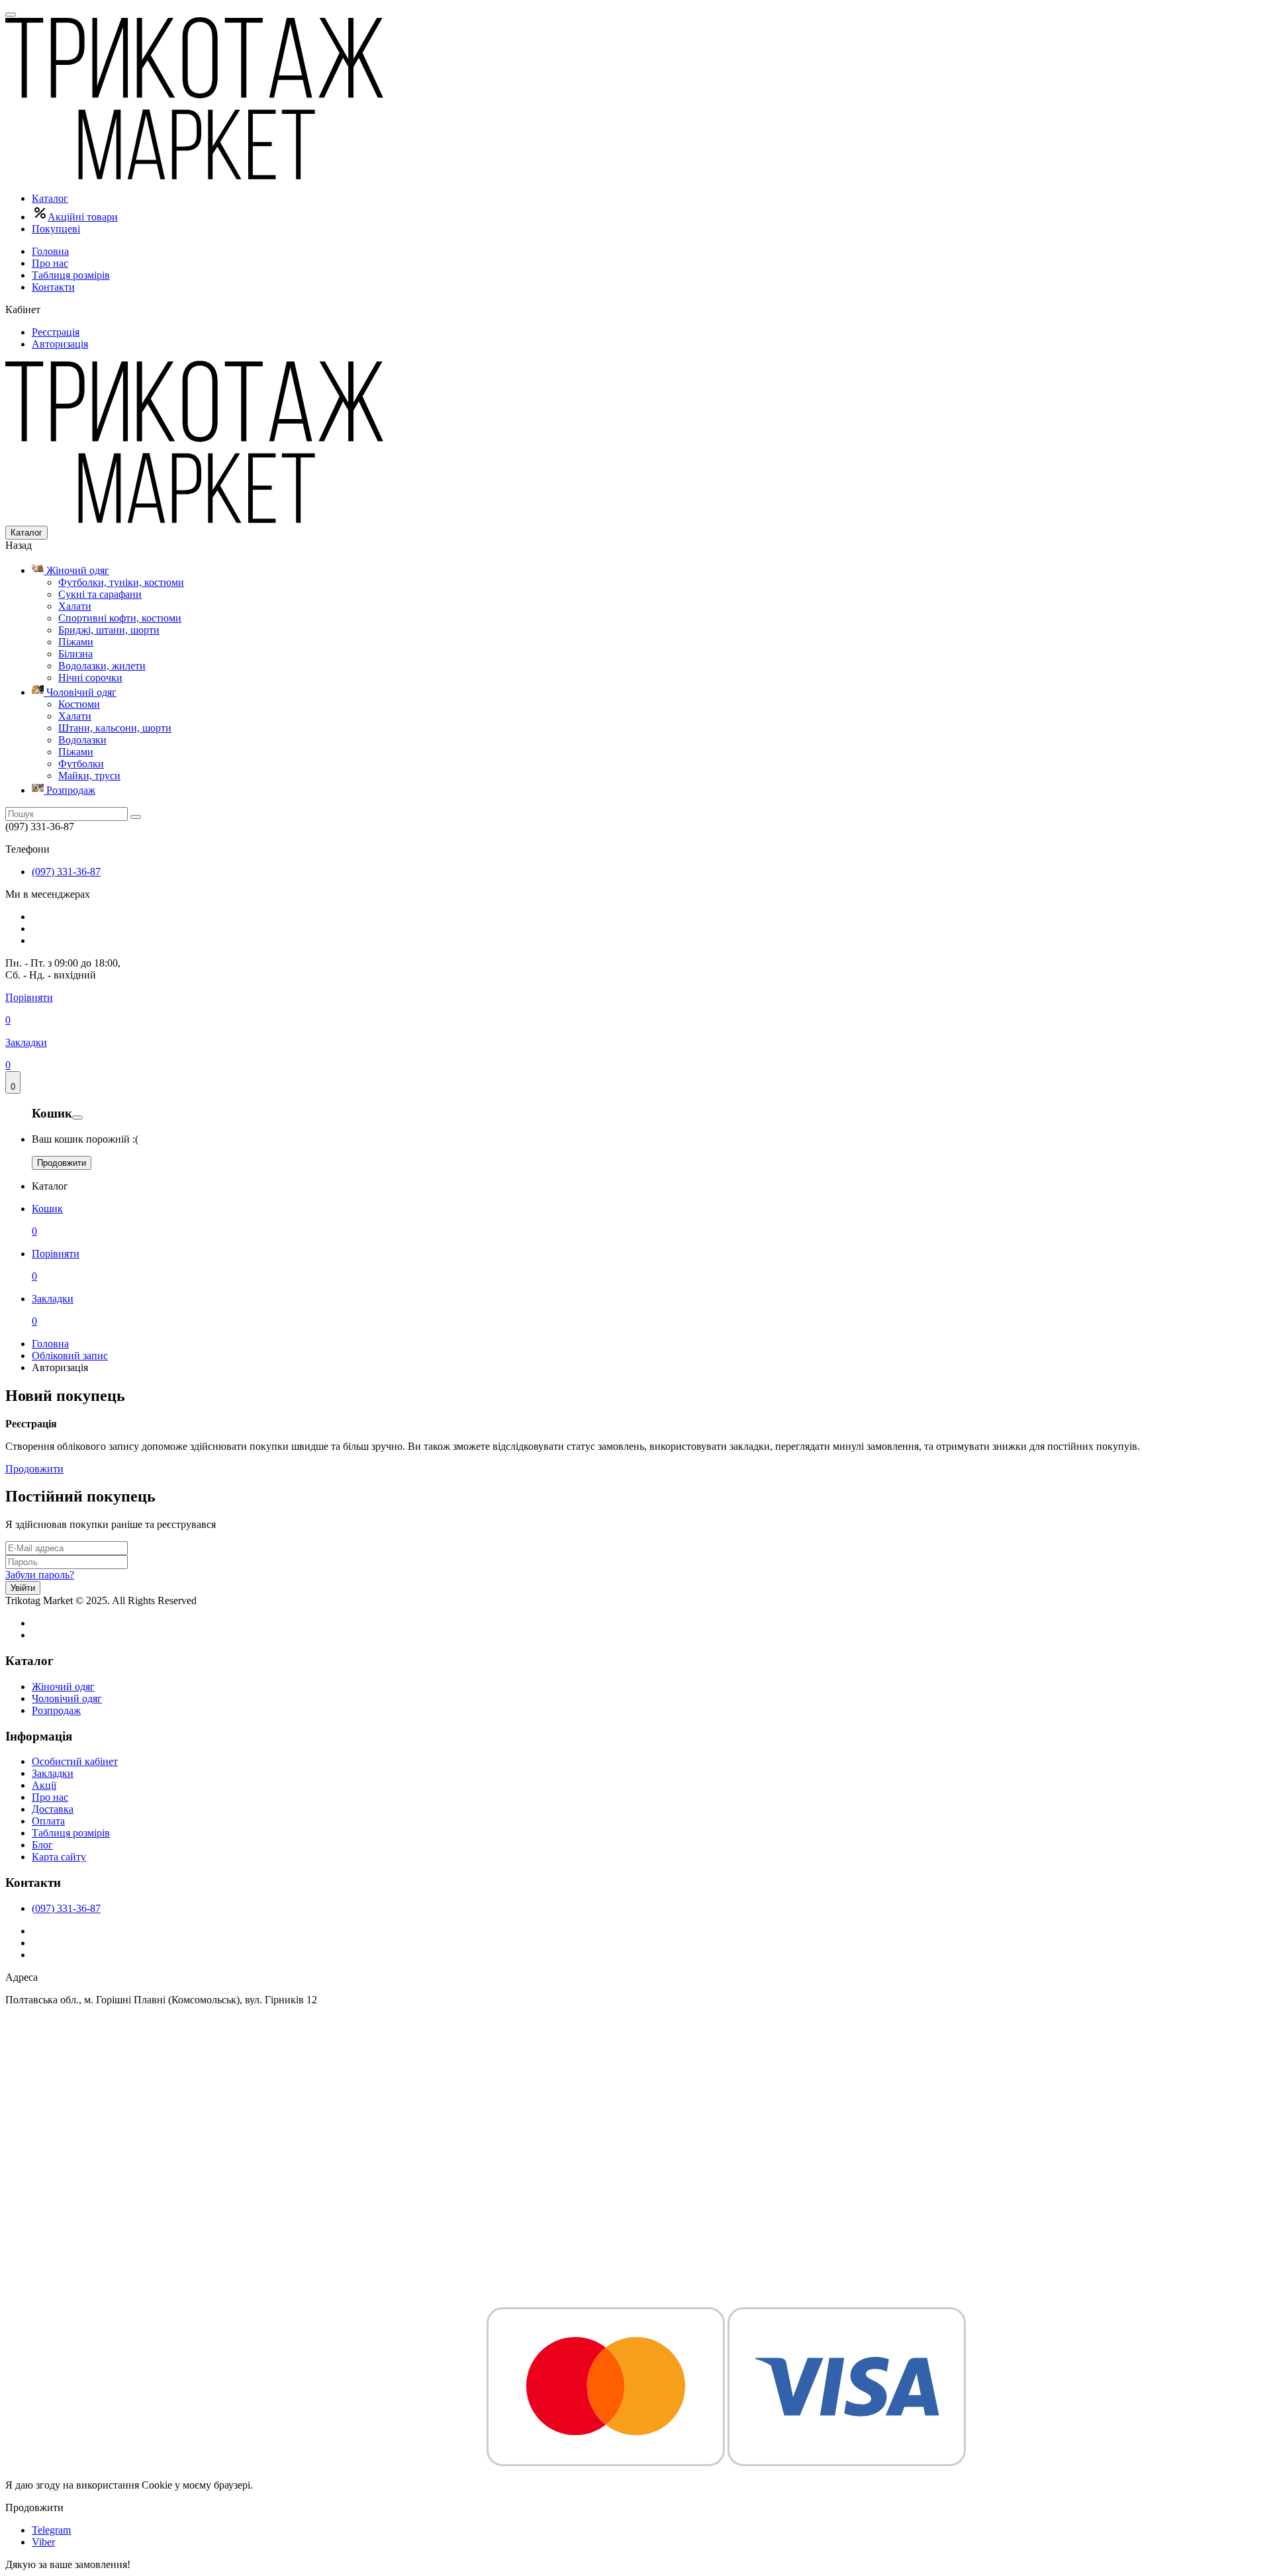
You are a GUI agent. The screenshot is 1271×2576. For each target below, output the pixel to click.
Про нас (50, 263)
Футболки (81, 764)
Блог (42, 1845)
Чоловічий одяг (80, 692)
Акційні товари (83, 217)
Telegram (51, 2530)
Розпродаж (70, 790)
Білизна (75, 654)
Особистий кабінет (75, 1761)
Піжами (76, 642)
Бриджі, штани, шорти (109, 630)
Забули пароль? (40, 1575)
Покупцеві (56, 229)
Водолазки (82, 740)
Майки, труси (89, 776)
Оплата (48, 1821)
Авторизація (60, 344)
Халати (75, 606)
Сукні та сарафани (100, 594)
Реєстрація (56, 332)
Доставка (53, 1809)
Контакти (53, 287)
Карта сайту (59, 1857)
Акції (44, 1785)
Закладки (53, 1773)
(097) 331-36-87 (66, 872)
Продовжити (62, 1163)
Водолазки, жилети (102, 666)
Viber (43, 2542)
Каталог (50, 198)
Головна (50, 251)
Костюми (79, 704)
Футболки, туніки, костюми (121, 582)
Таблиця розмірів (71, 275)
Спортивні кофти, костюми (120, 618)
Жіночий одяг (76, 570)
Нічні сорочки (90, 678)
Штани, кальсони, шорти (115, 728)
